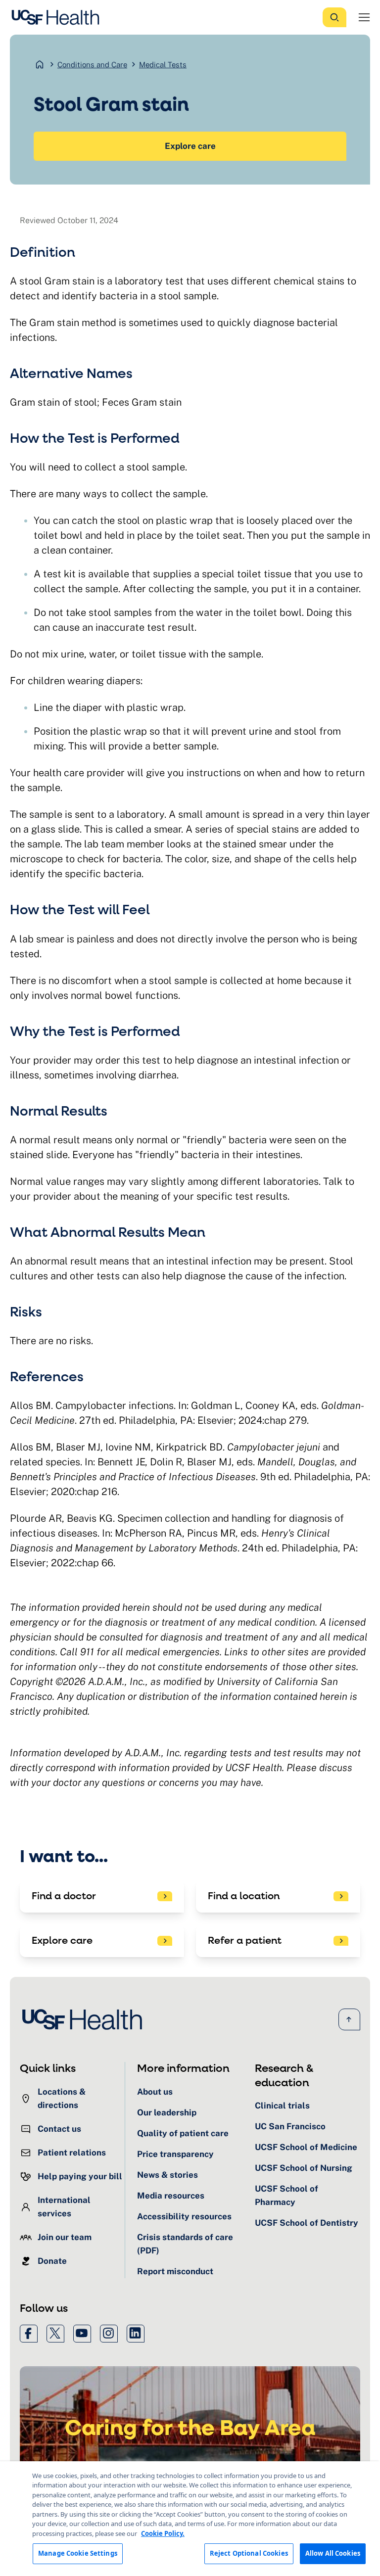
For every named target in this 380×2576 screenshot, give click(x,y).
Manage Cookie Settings (78, 2553)
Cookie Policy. (163, 2533)
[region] (190, 2519)
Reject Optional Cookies (249, 2553)
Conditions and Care (92, 65)
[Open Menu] (364, 17)
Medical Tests (163, 65)
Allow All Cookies (333, 2553)
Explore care (190, 146)
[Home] (58, 17)
